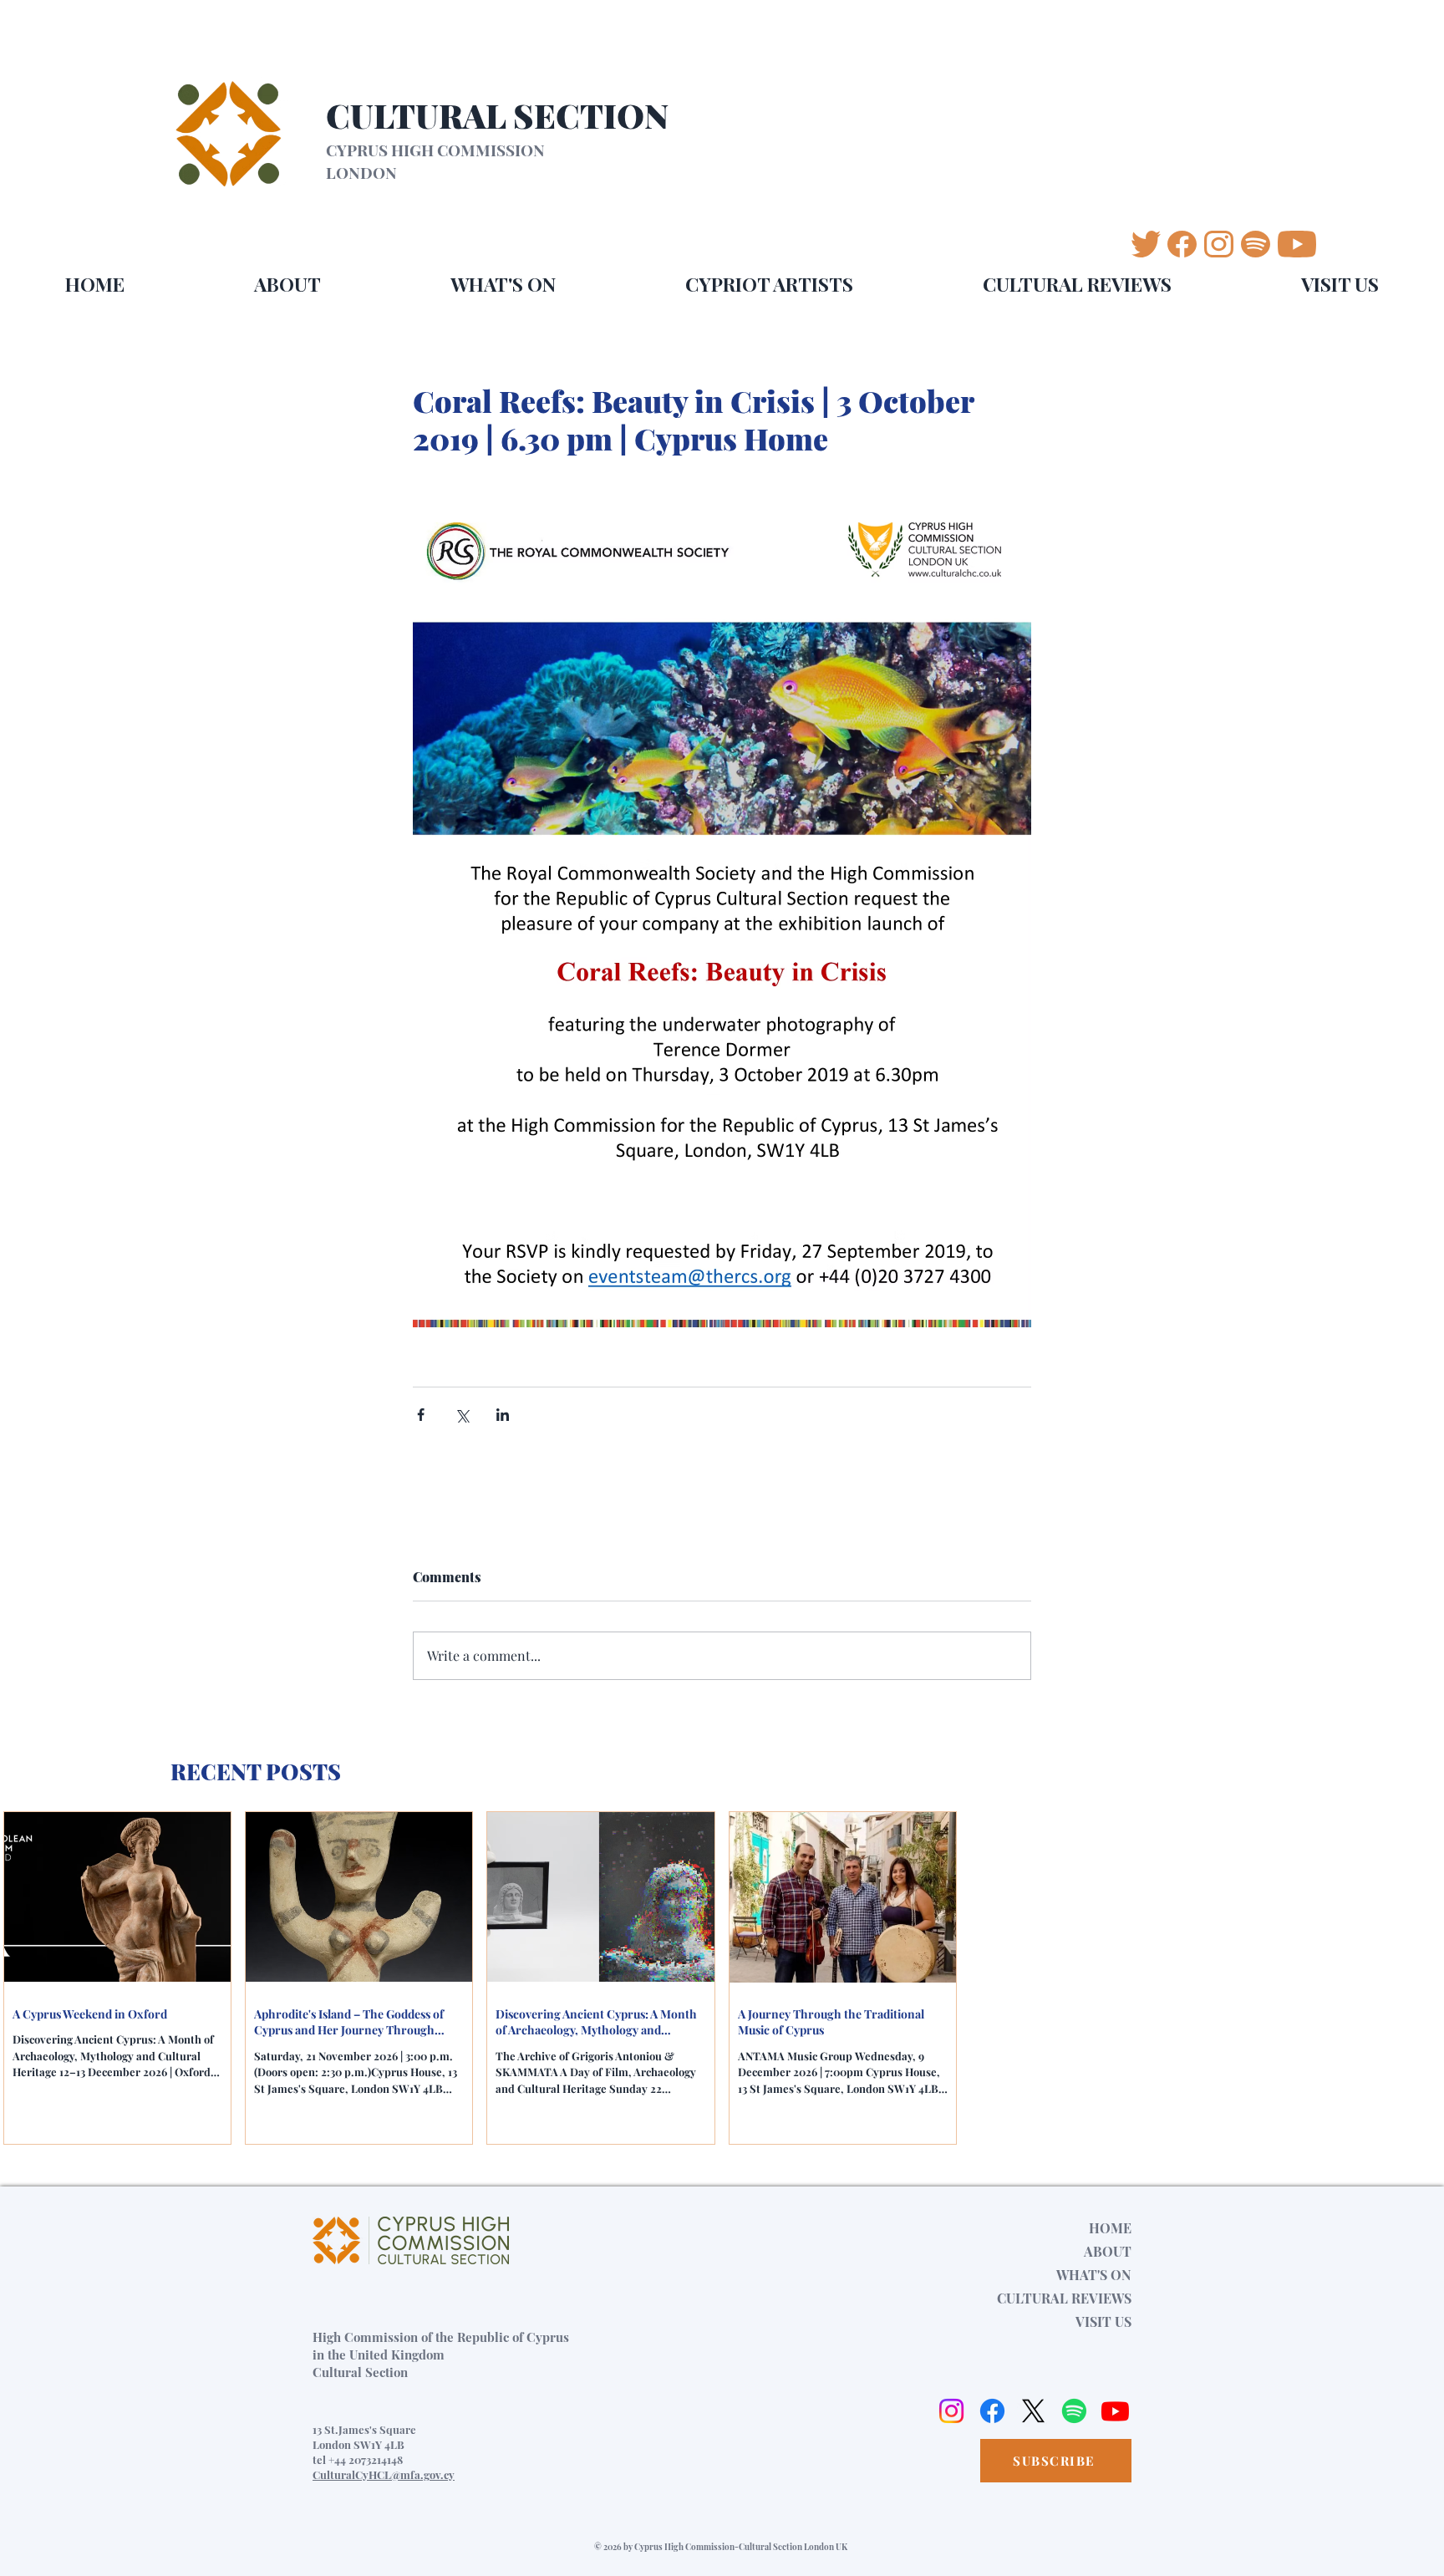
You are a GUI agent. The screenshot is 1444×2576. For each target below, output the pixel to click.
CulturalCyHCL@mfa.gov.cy (384, 2474)
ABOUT (1108, 2251)
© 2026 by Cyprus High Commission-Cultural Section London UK (721, 2547)
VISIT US (1103, 2321)
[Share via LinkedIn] (503, 1415)
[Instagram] (951, 2411)
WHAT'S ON (1094, 2275)
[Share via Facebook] (421, 1415)
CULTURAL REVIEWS (1064, 2298)
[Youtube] (1115, 2411)
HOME (1110, 2228)
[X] (1033, 2411)
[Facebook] (992, 2411)
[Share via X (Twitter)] (462, 1415)
